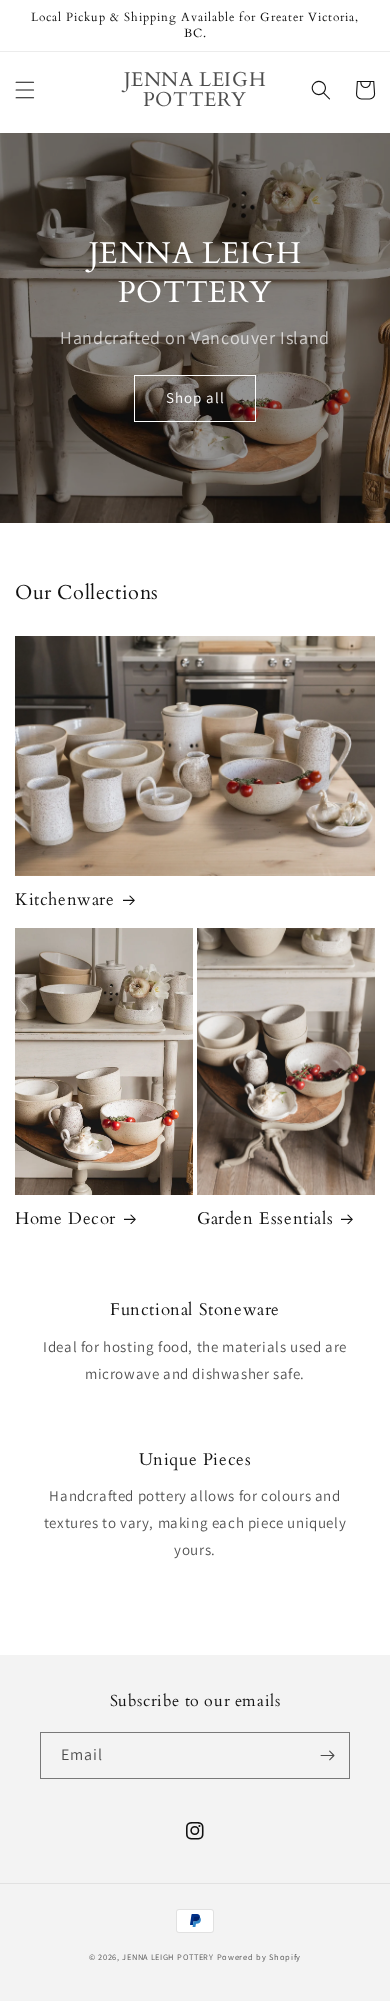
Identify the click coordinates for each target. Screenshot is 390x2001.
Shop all (195, 397)
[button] (25, 90)
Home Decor (65, 1219)
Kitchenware (65, 900)
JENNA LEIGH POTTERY (167, 1956)
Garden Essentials (265, 1219)
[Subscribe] (327, 1755)
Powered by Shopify (259, 1956)
